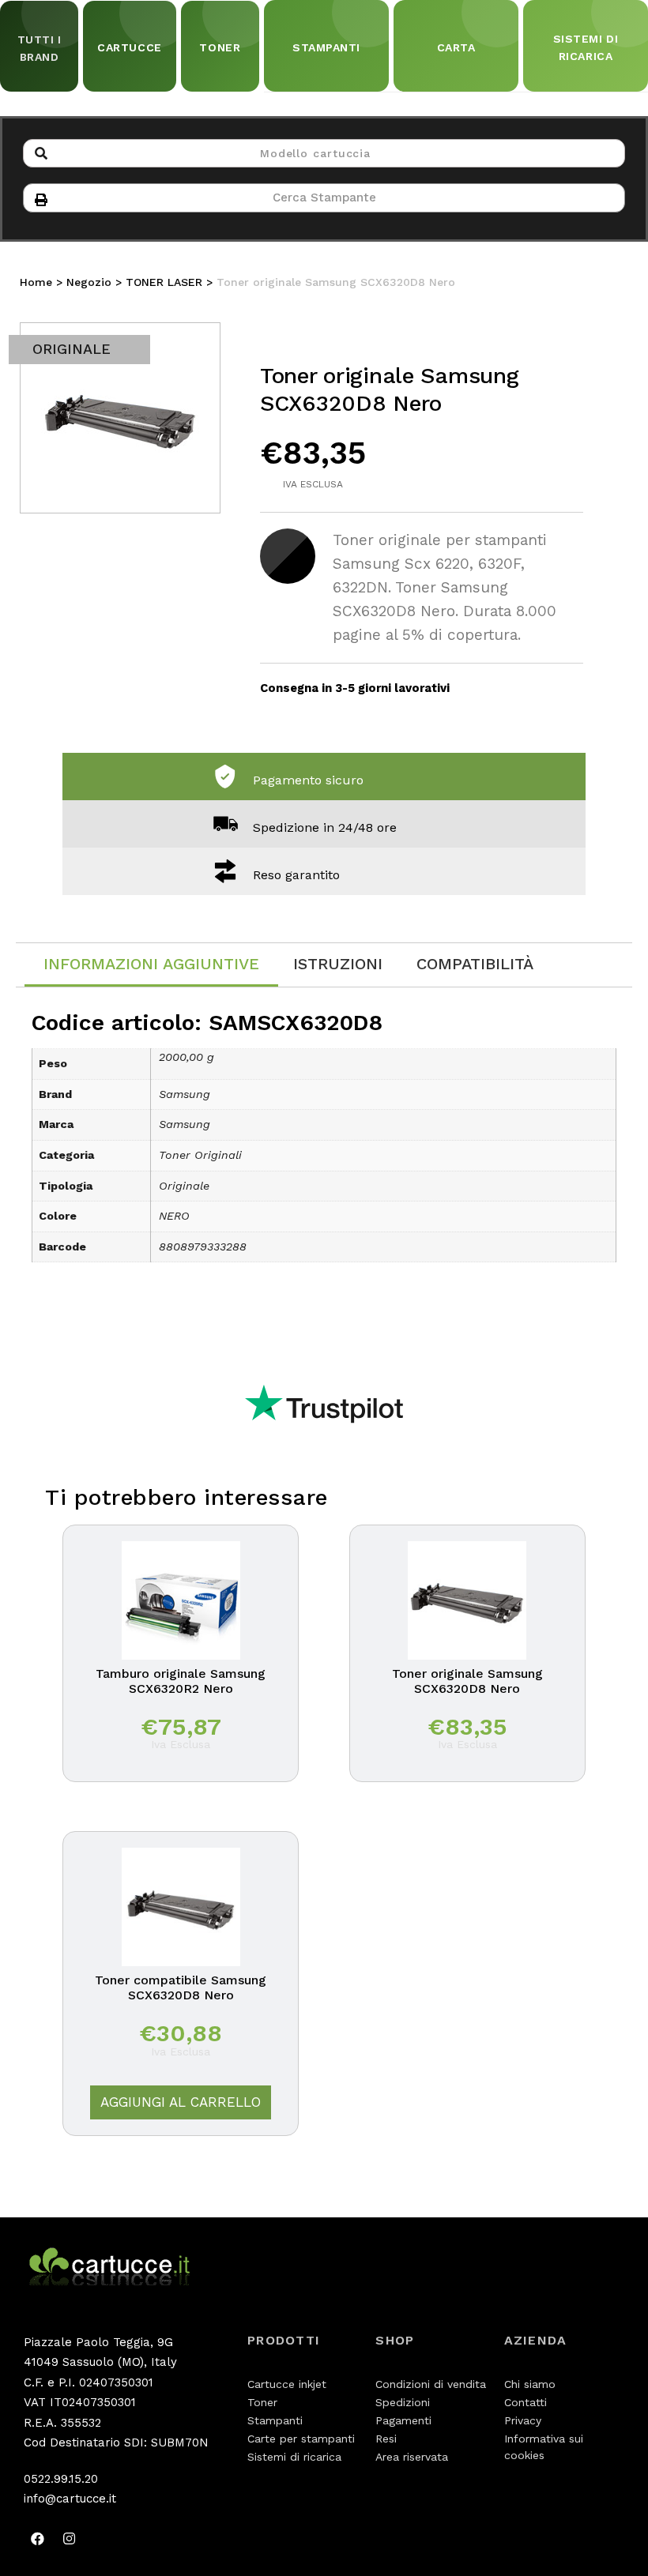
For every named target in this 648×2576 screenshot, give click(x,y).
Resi (386, 2439)
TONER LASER (164, 282)
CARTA (456, 47)
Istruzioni (338, 964)
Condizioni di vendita (431, 2384)
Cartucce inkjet (287, 2384)
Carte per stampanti (301, 2439)
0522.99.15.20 (61, 2479)
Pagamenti (403, 2420)
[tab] (151, 965)
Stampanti (275, 2420)
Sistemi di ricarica (294, 2457)
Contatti (526, 2402)
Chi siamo (530, 2384)
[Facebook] (37, 2539)
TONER (220, 47)
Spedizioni (403, 2402)
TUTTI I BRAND (40, 48)
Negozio (89, 282)
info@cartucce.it (70, 2499)
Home (36, 282)
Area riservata (412, 2457)
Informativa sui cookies (544, 2447)
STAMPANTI (326, 47)
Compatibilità (475, 964)
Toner (262, 2402)
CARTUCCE (129, 47)
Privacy (523, 2420)
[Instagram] (69, 2539)
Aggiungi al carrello (181, 2102)
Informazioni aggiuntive (151, 964)
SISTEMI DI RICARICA (586, 47)
